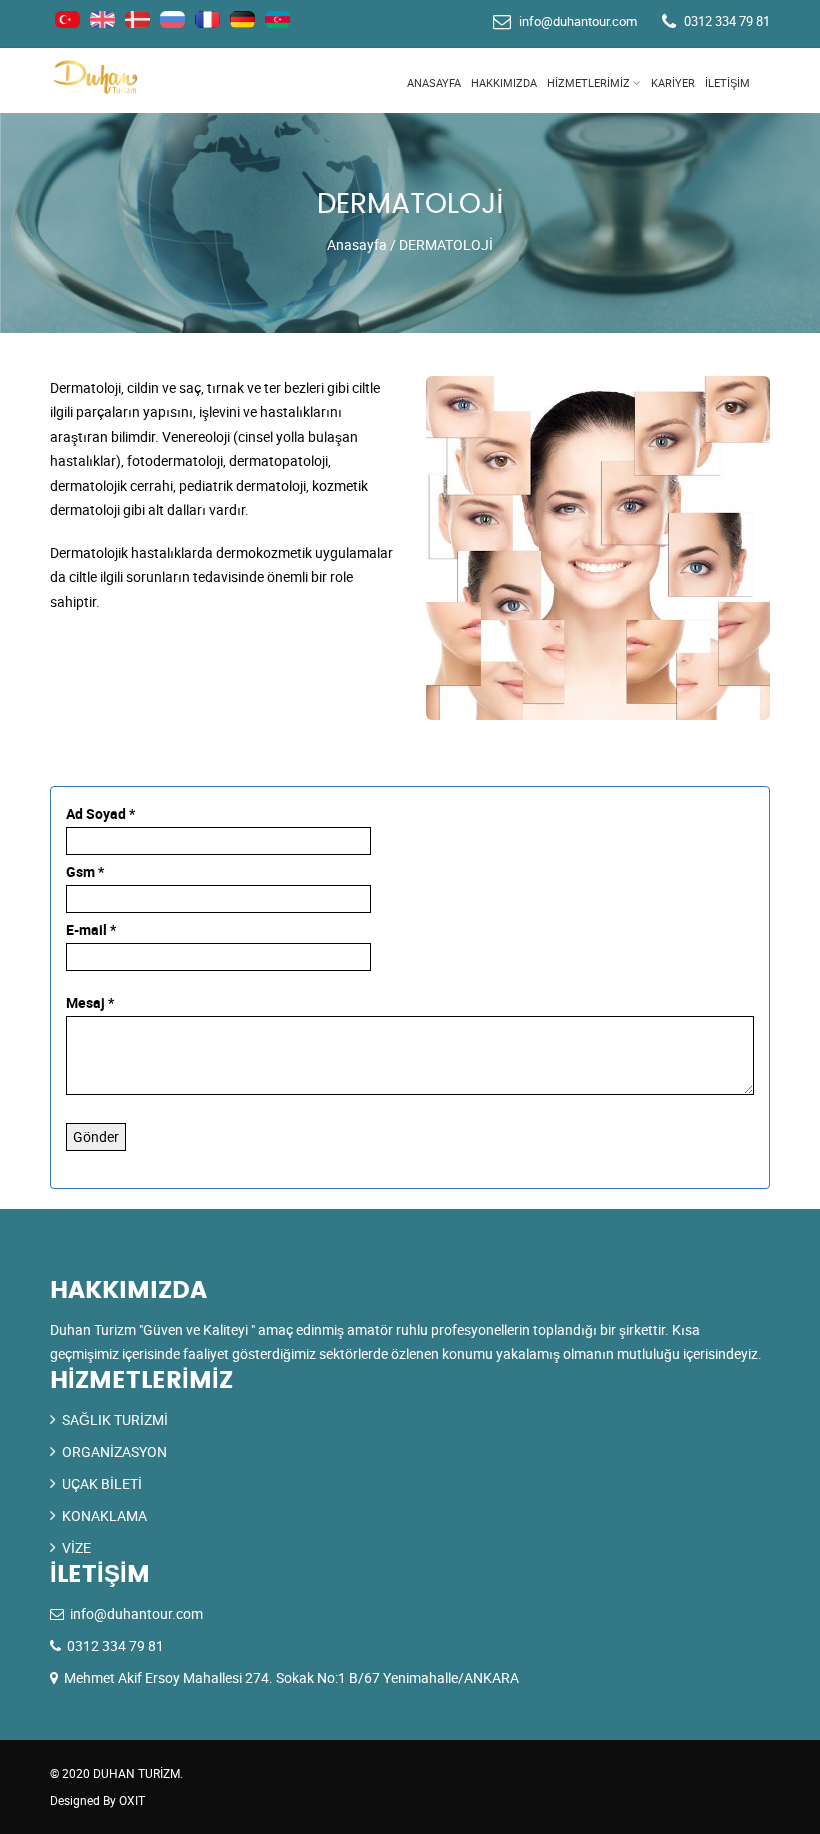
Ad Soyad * (100, 813)
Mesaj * (90, 1002)
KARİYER (673, 82)
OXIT (132, 1800)
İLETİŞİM (727, 82)
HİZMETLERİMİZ (588, 82)
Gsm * (85, 871)
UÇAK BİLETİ (102, 1483)
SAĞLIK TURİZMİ (115, 1419)
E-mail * (91, 929)
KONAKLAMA (104, 1515)
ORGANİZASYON (114, 1451)
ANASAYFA (434, 82)
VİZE (76, 1547)
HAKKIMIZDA (504, 82)
